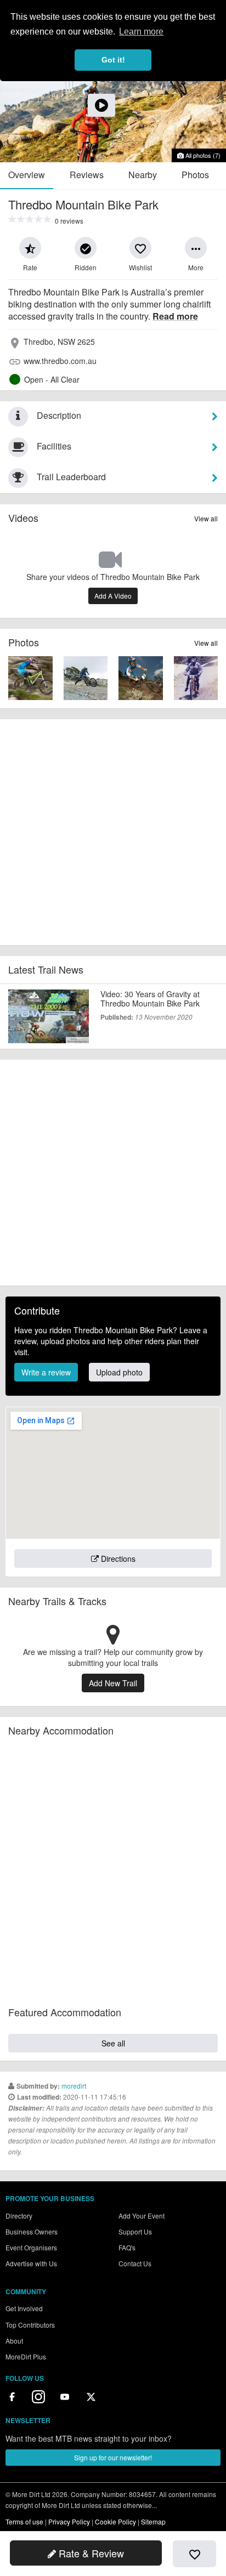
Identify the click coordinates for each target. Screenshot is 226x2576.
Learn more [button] (141, 32)
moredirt (74, 2086)
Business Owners (32, 2231)
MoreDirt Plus (26, 2356)
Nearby (143, 175)
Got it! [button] (113, 60)
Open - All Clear (52, 379)
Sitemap (153, 2521)
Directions (117, 1559)
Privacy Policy (69, 2521)
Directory (19, 2216)
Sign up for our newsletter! (113, 2457)
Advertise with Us (31, 2263)
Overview (27, 175)
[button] (30, 248)
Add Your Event (142, 2216)
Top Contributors (30, 2325)
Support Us (135, 2231)
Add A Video (113, 596)
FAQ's (127, 2247)
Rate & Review (90, 2553)
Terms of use (24, 2521)
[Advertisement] (113, 832)
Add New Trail (113, 1683)
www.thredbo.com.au (60, 361)
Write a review (46, 1372)
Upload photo (119, 1372)
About (14, 2341)
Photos (195, 175)
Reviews (87, 175)
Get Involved (24, 2308)
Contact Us (135, 2263)
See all (113, 2043)
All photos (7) (202, 155)
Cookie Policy (115, 2521)
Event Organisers (31, 2247)
